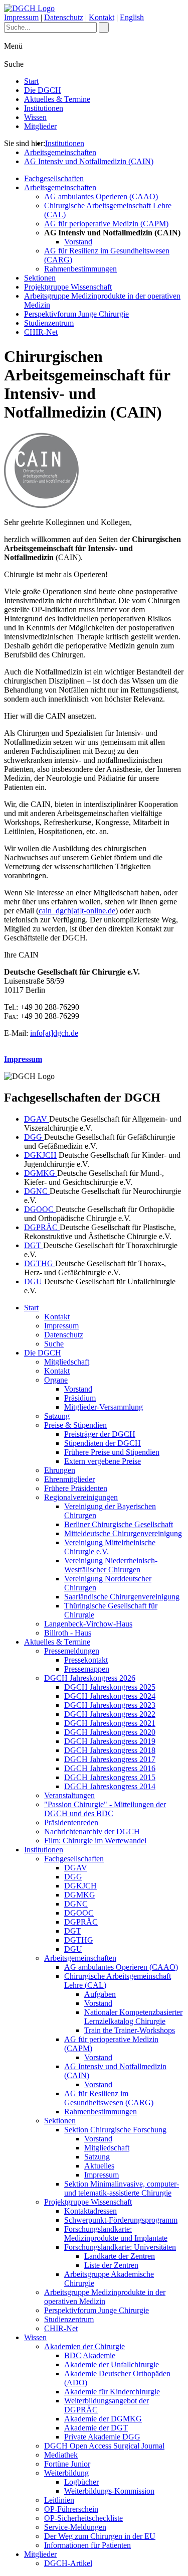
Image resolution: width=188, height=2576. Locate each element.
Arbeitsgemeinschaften (60, 152)
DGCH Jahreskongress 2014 (110, 1786)
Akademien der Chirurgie (84, 2346)
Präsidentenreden (71, 1822)
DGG (34, 1137)
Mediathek (61, 2455)
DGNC (37, 1191)
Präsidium (80, 1398)
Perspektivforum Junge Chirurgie (76, 314)
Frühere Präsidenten (76, 1488)
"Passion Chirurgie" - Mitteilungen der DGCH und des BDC (105, 1809)
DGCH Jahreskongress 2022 (110, 1714)
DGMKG (41, 1173)
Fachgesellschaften (54, 178)
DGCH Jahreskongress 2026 (90, 1678)
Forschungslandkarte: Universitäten (120, 2247)
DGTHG (40, 1263)
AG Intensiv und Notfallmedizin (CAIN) (89, 161)
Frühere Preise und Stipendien (112, 1452)
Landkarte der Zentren (120, 2256)
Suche (54, 1344)
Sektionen (40, 278)
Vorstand (78, 242)
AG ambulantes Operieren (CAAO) (101, 196)
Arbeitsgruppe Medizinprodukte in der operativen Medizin (105, 2297)
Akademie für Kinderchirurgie (112, 2392)
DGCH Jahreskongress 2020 (110, 1732)
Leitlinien (59, 2500)
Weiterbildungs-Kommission (109, 2491)
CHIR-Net (41, 332)
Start (31, 81)
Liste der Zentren (111, 2265)
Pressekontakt (86, 1660)
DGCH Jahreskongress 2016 (110, 1768)
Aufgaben (100, 1994)
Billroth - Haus (68, 1633)
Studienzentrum (49, 323)
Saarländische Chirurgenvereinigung (122, 1597)
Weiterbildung (66, 2473)
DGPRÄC (42, 1227)
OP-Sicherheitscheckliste (83, 2518)
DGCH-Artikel (68, 2563)
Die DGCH (43, 90)
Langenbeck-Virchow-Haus (88, 1624)
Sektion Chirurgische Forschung (115, 2130)
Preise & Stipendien (75, 1425)
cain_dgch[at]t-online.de (77, 911)
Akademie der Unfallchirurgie (112, 2364)
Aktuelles (99, 2166)
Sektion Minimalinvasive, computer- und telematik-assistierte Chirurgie (122, 2188)
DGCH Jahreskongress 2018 (110, 1750)
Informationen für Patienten (87, 2545)
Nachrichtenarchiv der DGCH (92, 1832)
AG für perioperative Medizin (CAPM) (106, 224)
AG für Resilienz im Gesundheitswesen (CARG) (109, 2098)
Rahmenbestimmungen (80, 269)
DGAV (37, 1119)
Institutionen (44, 108)
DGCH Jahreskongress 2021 (110, 1723)
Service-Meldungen (75, 2527)
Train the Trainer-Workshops (130, 2030)
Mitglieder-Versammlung (104, 1407)
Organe (56, 1380)
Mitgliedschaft (67, 1362)
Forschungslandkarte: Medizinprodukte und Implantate (116, 2233)
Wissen (35, 117)
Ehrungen (60, 1470)
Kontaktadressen (90, 2211)
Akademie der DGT (96, 2428)
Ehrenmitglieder (69, 1479)
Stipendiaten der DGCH (103, 1443)
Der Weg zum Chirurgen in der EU (100, 2536)
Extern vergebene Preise (103, 1461)
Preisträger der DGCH (100, 1434)
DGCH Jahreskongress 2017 (110, 1759)
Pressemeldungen (72, 1651)
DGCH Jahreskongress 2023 (110, 1705)
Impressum (21, 17)
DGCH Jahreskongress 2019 (110, 1741)
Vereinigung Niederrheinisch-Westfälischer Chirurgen (111, 1565)
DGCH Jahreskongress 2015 (110, 1777)
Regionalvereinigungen (81, 1497)
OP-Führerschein (71, 2509)
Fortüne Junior (67, 2464)
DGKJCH (40, 1155)
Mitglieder (40, 126)
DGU (34, 1281)
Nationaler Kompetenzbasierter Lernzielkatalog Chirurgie (133, 2017)
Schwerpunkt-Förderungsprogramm (121, 2220)
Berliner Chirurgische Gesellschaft (119, 1524)
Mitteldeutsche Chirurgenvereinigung (123, 1533)
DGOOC (40, 1209)
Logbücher (81, 2482)
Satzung (57, 1416)
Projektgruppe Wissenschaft (68, 287)
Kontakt (102, 17)
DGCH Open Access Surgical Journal (104, 2446)
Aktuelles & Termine (57, 99)
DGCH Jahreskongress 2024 (110, 1696)
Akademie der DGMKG (103, 2419)
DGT (34, 1245)
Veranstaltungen (69, 1795)
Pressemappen (87, 1669)
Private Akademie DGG (102, 2437)
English (132, 17)
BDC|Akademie (90, 2355)
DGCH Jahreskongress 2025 (110, 1687)
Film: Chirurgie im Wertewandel (95, 1841)
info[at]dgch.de (54, 1033)
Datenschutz (64, 17)
